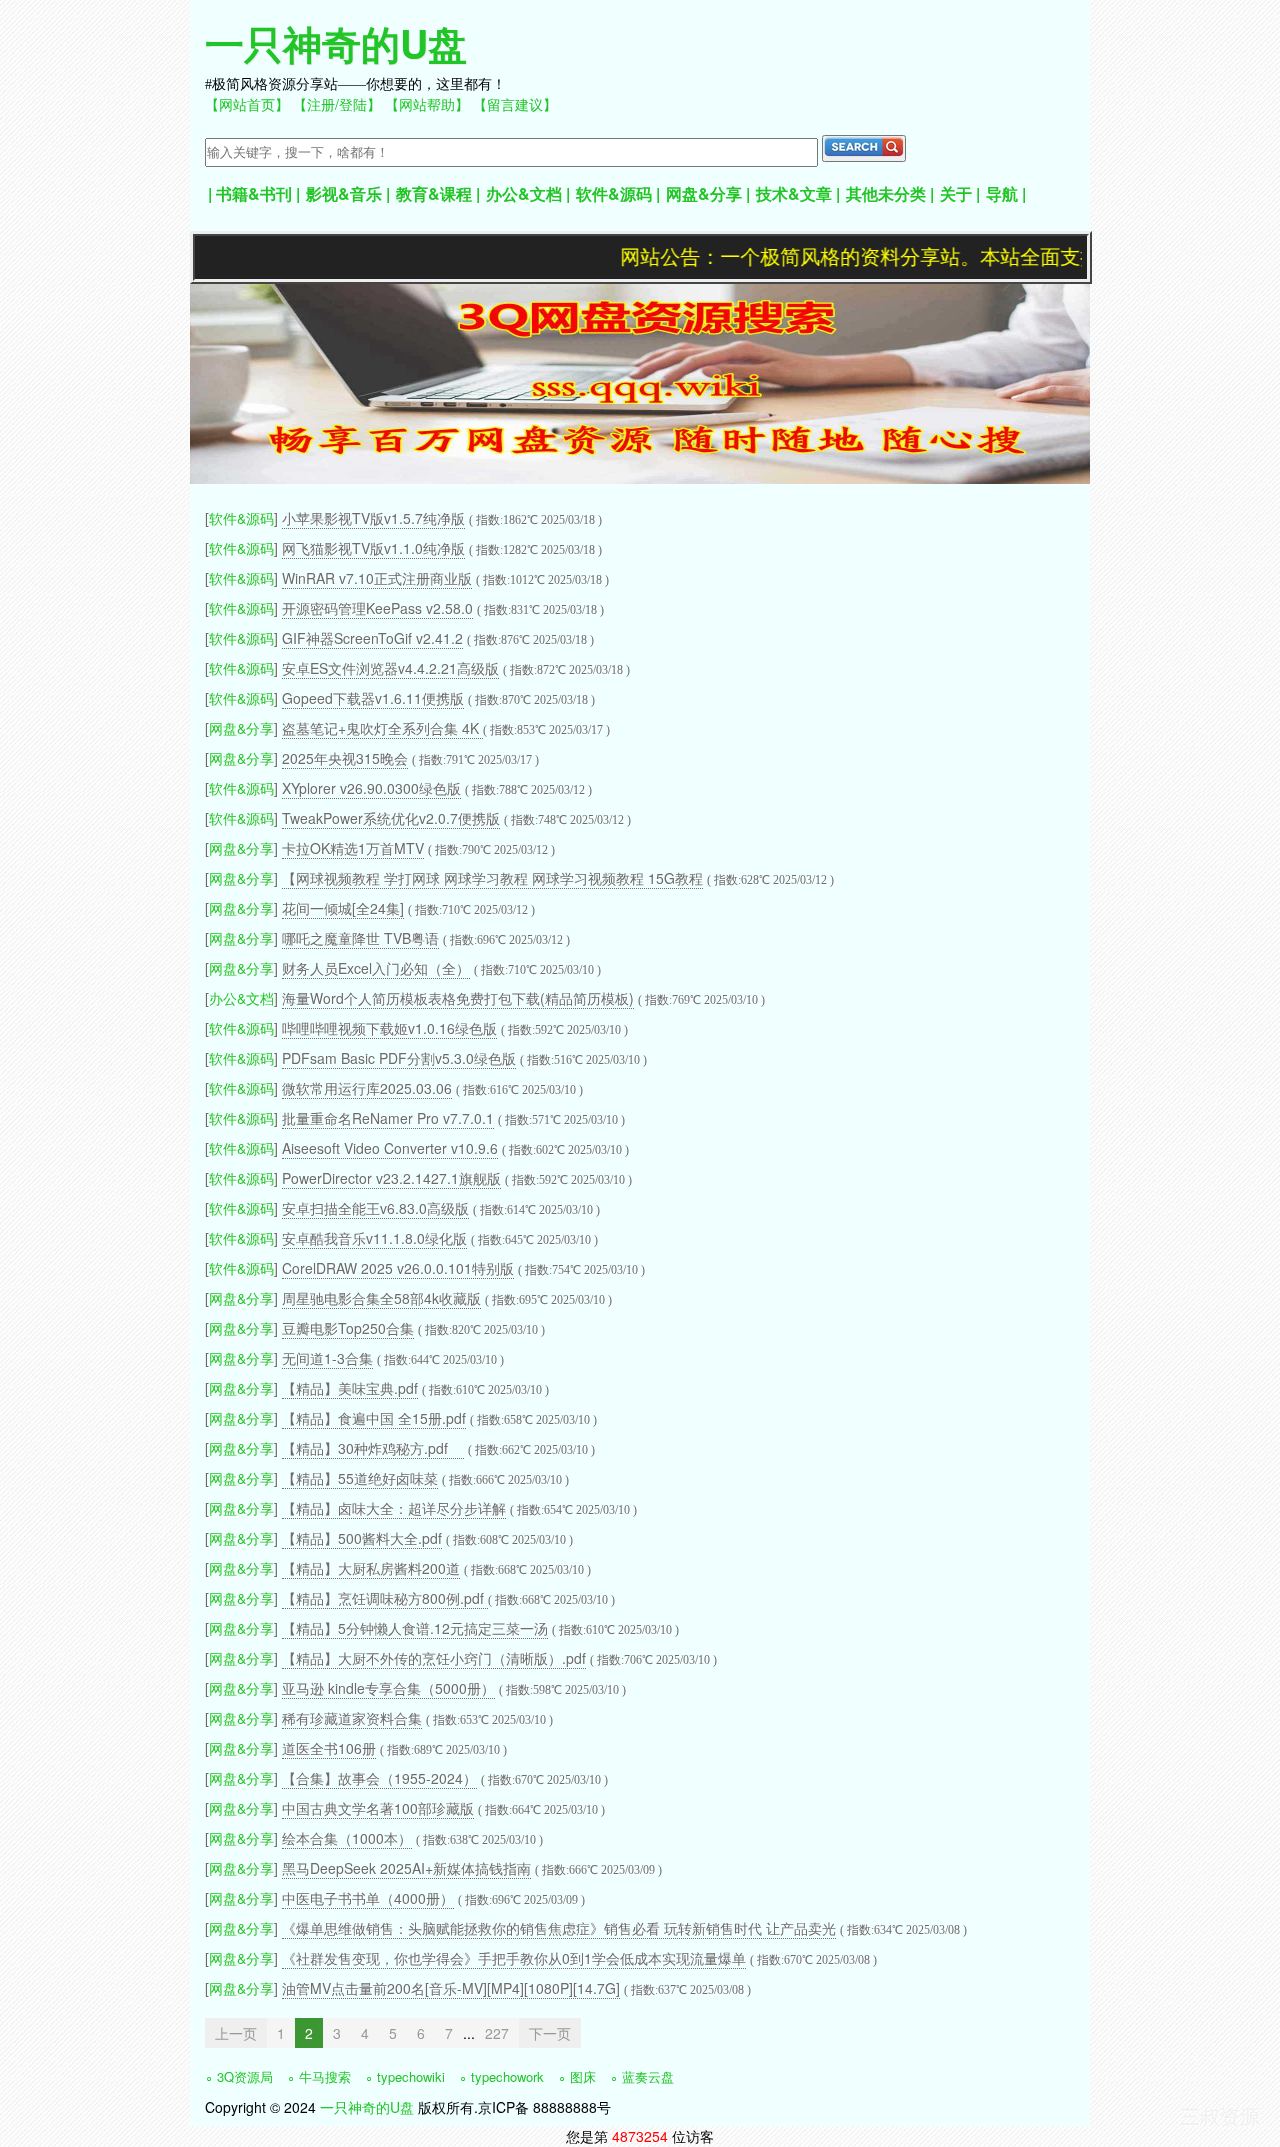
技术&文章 (794, 193)
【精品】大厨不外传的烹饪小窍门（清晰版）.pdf (434, 1658)
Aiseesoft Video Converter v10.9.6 (390, 1148)
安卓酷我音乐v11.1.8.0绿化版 (374, 1238)
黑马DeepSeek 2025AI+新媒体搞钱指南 (406, 1868)
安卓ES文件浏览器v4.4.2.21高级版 (390, 668)
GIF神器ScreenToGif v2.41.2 (372, 638)
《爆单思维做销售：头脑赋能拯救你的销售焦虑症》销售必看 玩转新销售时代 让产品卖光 (559, 1928)
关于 (956, 193)
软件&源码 (614, 193)
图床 (583, 2076)
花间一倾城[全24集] (343, 908)
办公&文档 (524, 193)
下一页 (550, 2033)
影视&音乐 (344, 193)
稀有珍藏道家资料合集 (352, 1718)
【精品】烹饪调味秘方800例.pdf (385, 1598)
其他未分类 (886, 193)
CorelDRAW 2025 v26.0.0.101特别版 (398, 1268)
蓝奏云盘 (648, 2076)
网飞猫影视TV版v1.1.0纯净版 (373, 548)
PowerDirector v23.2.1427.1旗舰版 (391, 1178)
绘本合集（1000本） (347, 1838)
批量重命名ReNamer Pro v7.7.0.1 (388, 1118)
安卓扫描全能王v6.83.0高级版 (375, 1208)
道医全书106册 (329, 1748)
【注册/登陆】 (337, 104)
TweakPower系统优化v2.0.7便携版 (391, 818)
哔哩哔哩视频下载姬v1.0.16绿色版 (389, 1028)
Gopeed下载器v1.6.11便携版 (373, 698)
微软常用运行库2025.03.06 (367, 1088)
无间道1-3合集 (327, 1358)
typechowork (507, 2076)
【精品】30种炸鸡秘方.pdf (373, 1448)
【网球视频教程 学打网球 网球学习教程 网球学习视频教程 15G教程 (492, 878)
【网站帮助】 (427, 104)
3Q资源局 (245, 2076)
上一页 (236, 2033)
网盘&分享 (704, 193)
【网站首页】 (247, 104)
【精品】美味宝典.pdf (350, 1388)
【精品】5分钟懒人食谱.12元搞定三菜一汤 (415, 1628)
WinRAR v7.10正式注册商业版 (377, 578)
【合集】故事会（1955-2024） (379, 1778)
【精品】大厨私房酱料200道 (371, 1568)
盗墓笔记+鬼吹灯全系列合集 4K (382, 728)
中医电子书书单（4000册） (368, 1898)
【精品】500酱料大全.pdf (362, 1538)
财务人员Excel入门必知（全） (376, 968)
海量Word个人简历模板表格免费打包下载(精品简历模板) (458, 998)
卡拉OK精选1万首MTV (353, 848)
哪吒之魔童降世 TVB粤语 (360, 938)
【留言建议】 (515, 104)
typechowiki (411, 2076)
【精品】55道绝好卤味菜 (360, 1478)
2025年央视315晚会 (345, 758)
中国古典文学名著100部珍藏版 (378, 1808)
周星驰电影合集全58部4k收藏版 (381, 1298)
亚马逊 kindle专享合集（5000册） (388, 1688)
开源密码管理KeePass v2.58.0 (377, 608)
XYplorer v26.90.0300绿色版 (371, 788)
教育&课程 (434, 193)
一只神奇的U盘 (336, 43)
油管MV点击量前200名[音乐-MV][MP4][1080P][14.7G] (451, 1988)
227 (497, 2033)
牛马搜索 (325, 2076)
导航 (1002, 193)
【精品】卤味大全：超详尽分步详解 (394, 1508)
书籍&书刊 (254, 193)
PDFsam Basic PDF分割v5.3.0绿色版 (399, 1058)
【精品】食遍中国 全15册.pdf (374, 1418)
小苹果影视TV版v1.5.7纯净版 (373, 518)
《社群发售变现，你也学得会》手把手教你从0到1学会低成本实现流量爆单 (514, 1958)
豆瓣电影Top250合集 (348, 1328)
